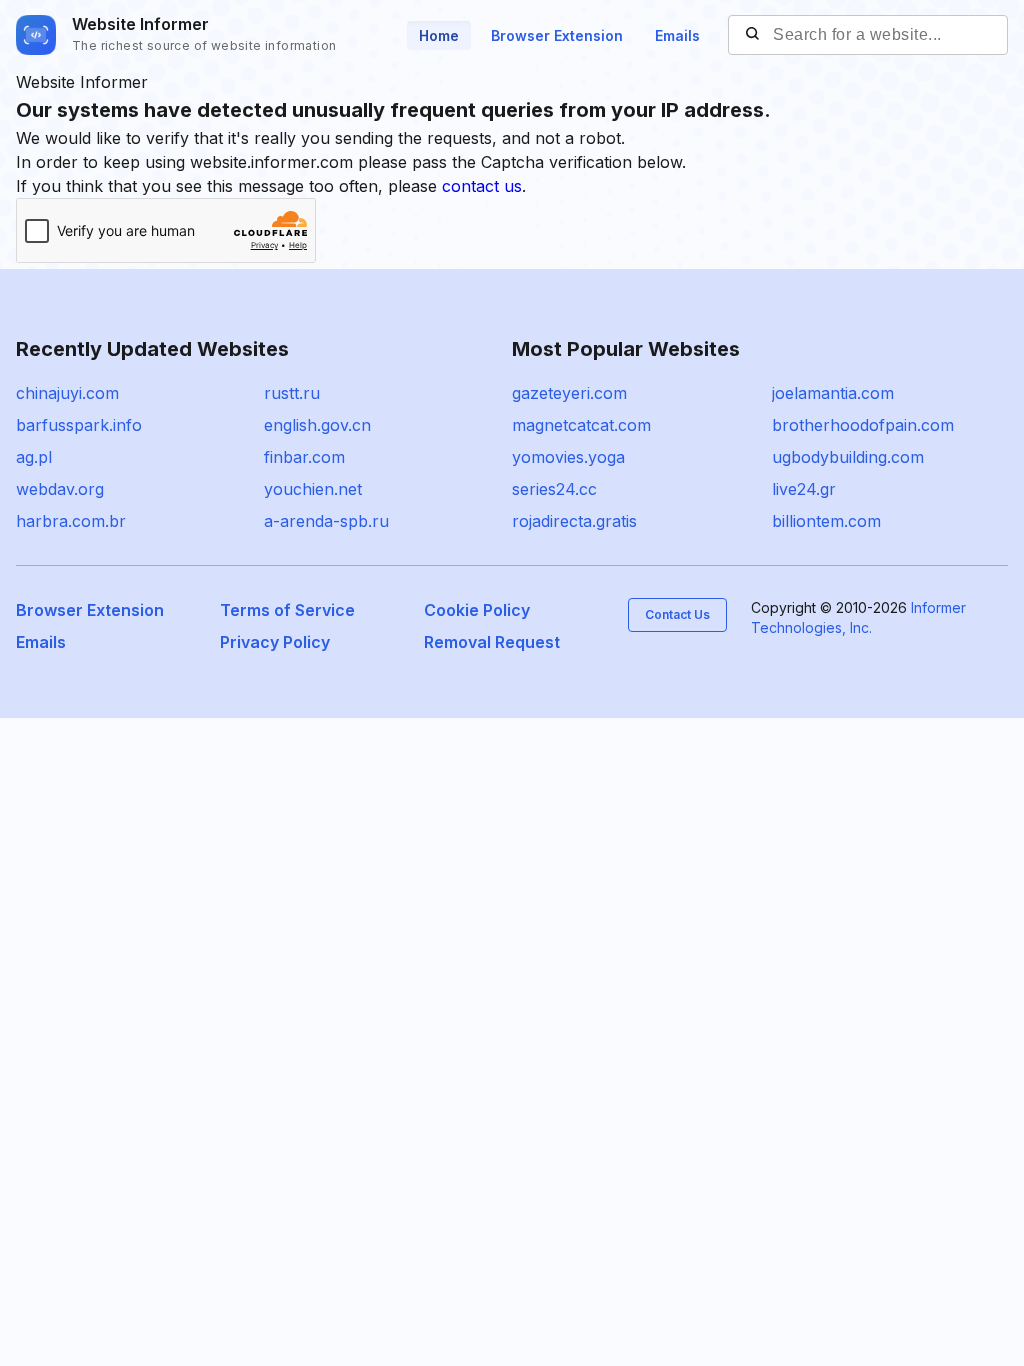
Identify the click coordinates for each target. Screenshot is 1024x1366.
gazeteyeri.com (569, 393)
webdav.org (60, 489)
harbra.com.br (71, 521)
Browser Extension (557, 35)
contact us (482, 186)
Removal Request (492, 642)
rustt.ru (292, 393)
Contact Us (677, 614)
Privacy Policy (275, 642)
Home (439, 35)
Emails (677, 35)
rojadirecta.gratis (574, 521)
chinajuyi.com (67, 393)
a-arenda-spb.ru (326, 521)
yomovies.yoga (568, 457)
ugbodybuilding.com (848, 457)
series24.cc (554, 489)
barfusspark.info (79, 425)
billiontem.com (826, 521)
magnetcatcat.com (581, 425)
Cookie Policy (477, 610)
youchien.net (313, 489)
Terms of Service (287, 610)
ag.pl (34, 457)
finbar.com (304, 457)
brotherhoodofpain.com (863, 425)
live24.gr (804, 489)
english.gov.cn (317, 425)
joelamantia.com (833, 393)
